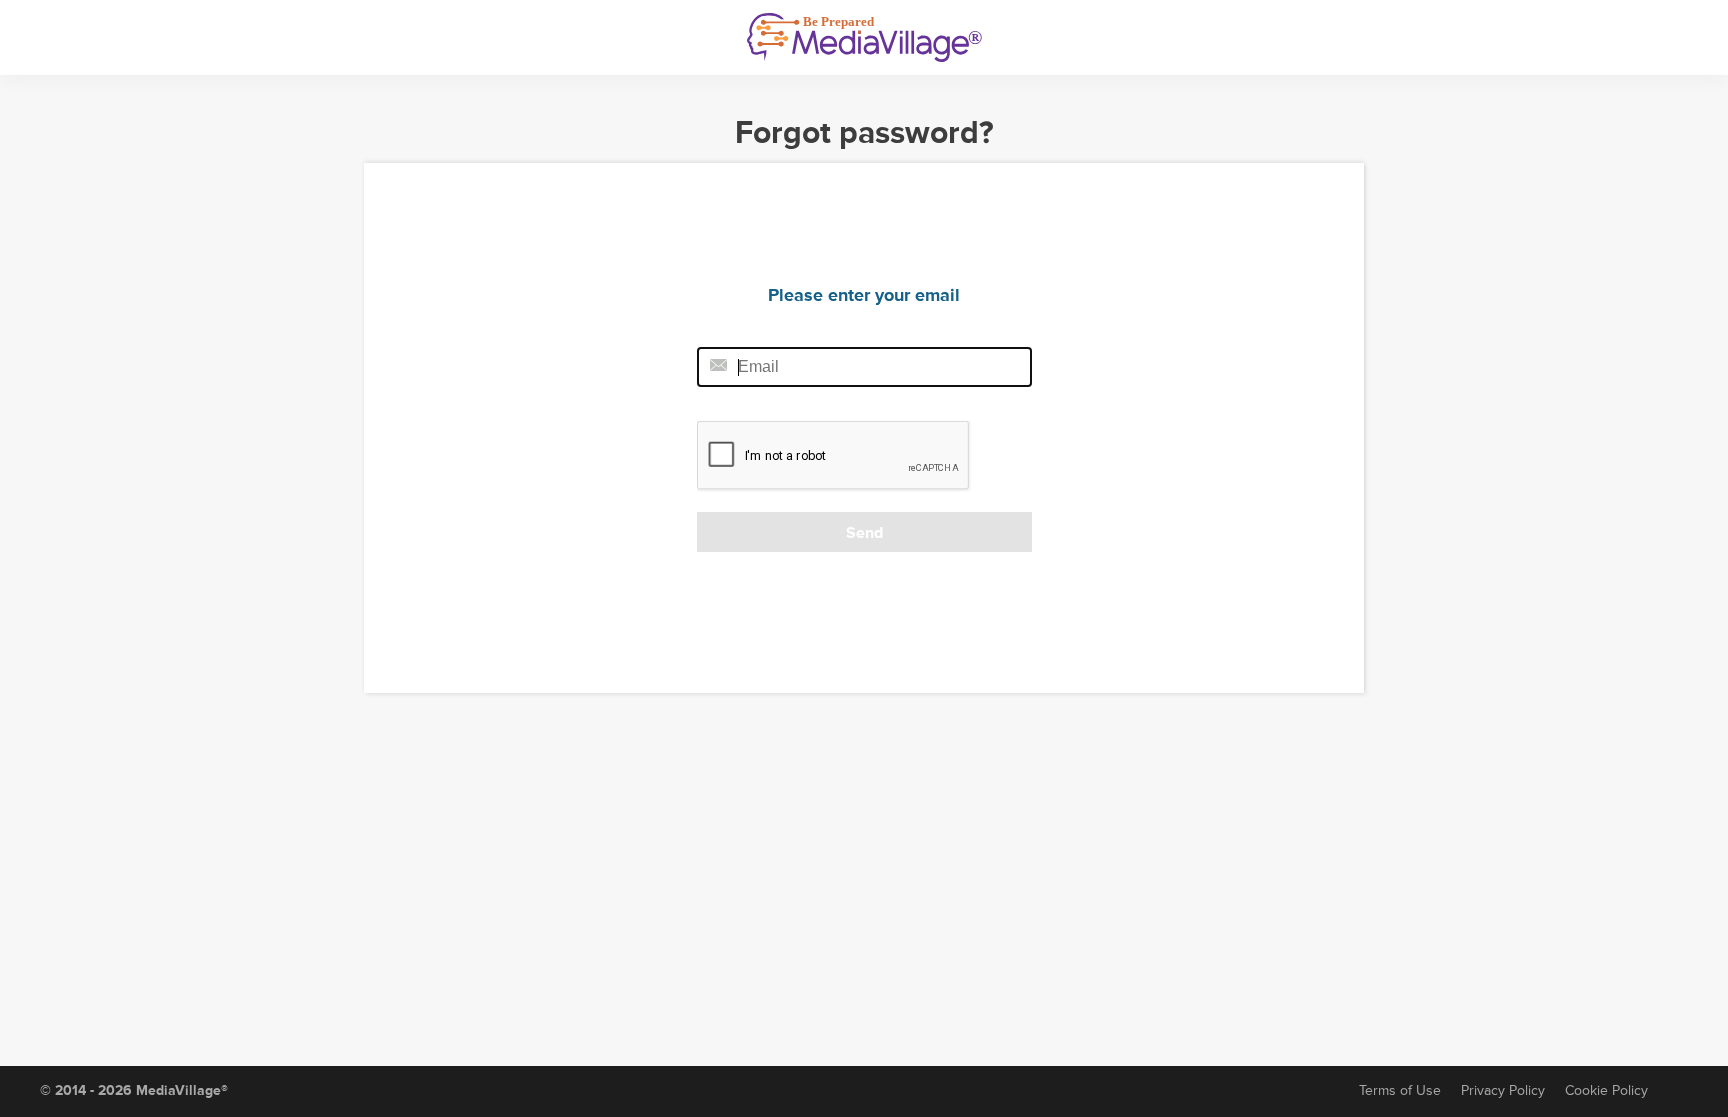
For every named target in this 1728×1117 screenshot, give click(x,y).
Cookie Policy (1606, 1090)
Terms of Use (1400, 1090)
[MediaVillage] (864, 37)
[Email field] (864, 367)
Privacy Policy (1503, 1090)
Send (864, 533)
